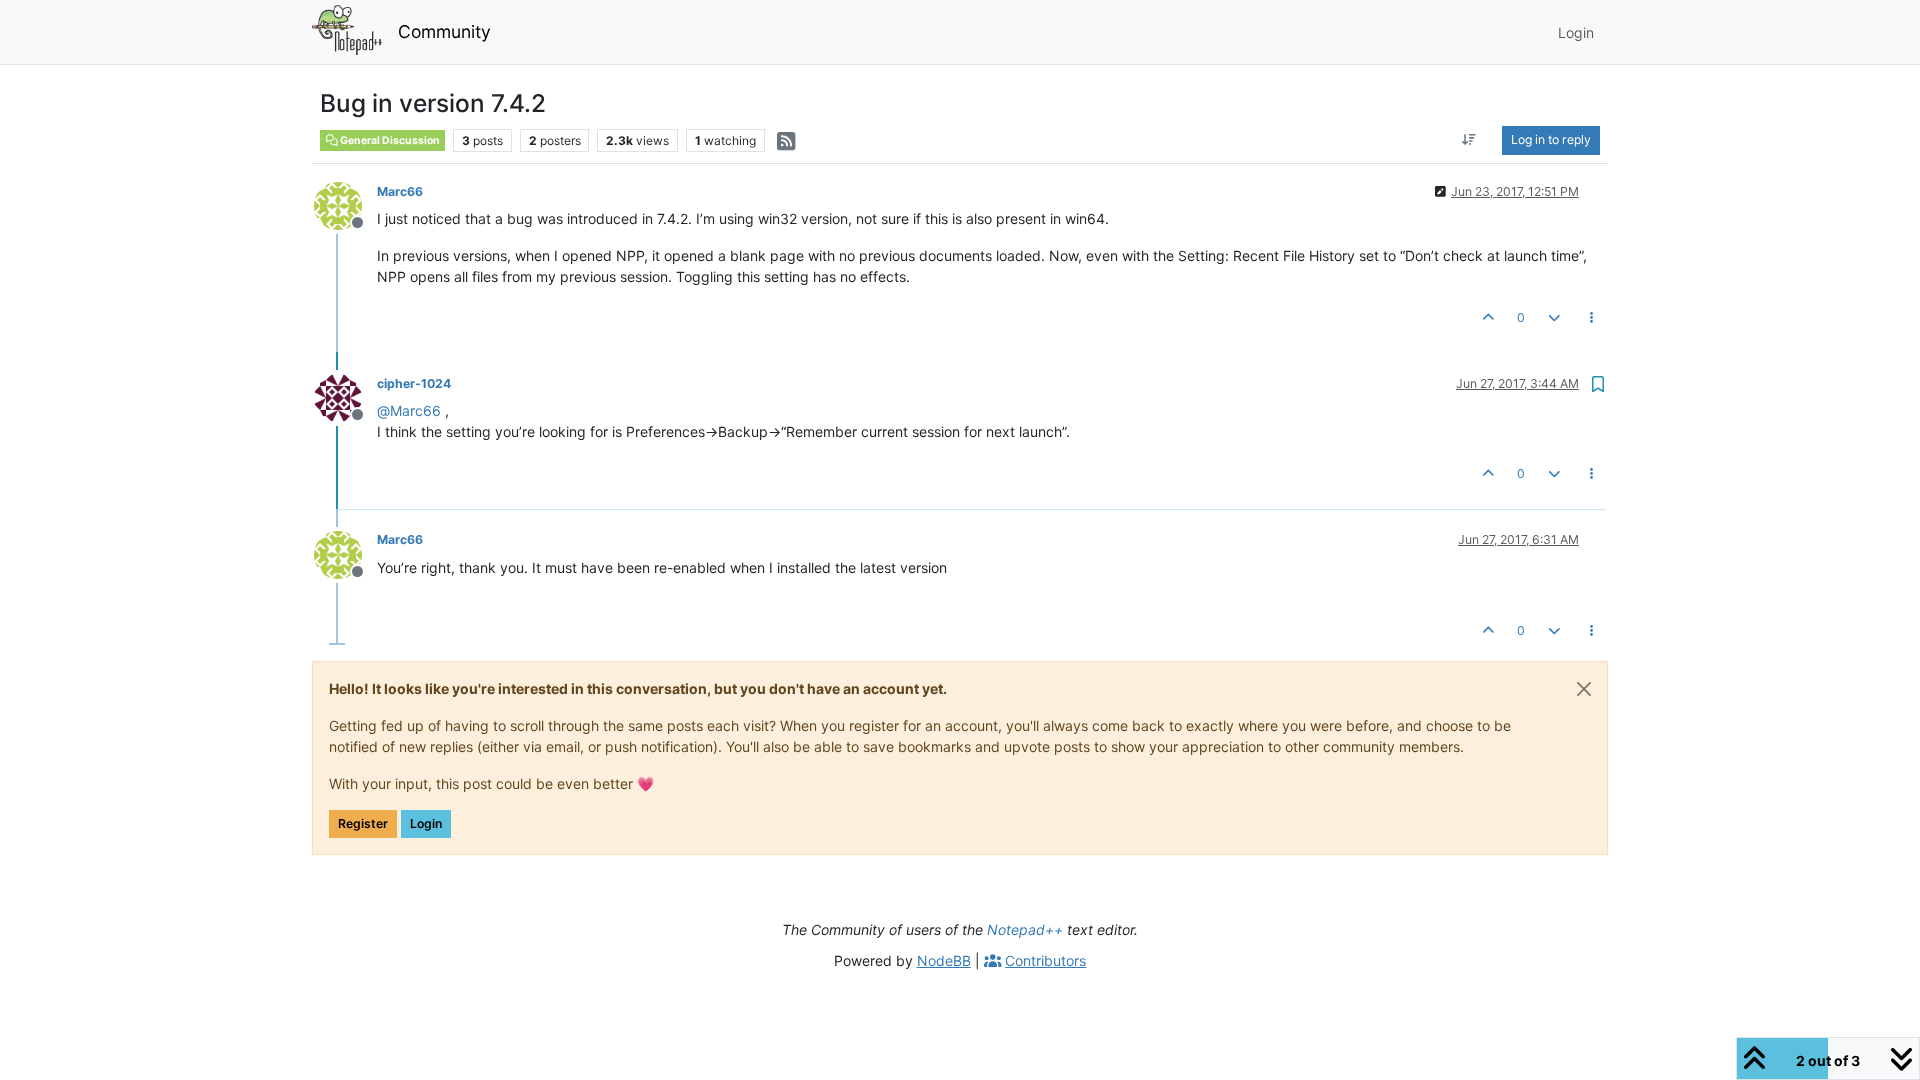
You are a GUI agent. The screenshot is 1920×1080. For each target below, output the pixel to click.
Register (363, 823)
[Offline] (345, 204)
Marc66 (400, 191)
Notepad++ (1025, 929)
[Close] (1584, 689)
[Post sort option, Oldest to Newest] (1469, 140)
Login (426, 823)
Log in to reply (1551, 139)
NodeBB (944, 960)
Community (444, 31)
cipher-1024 (414, 383)
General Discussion (389, 140)
